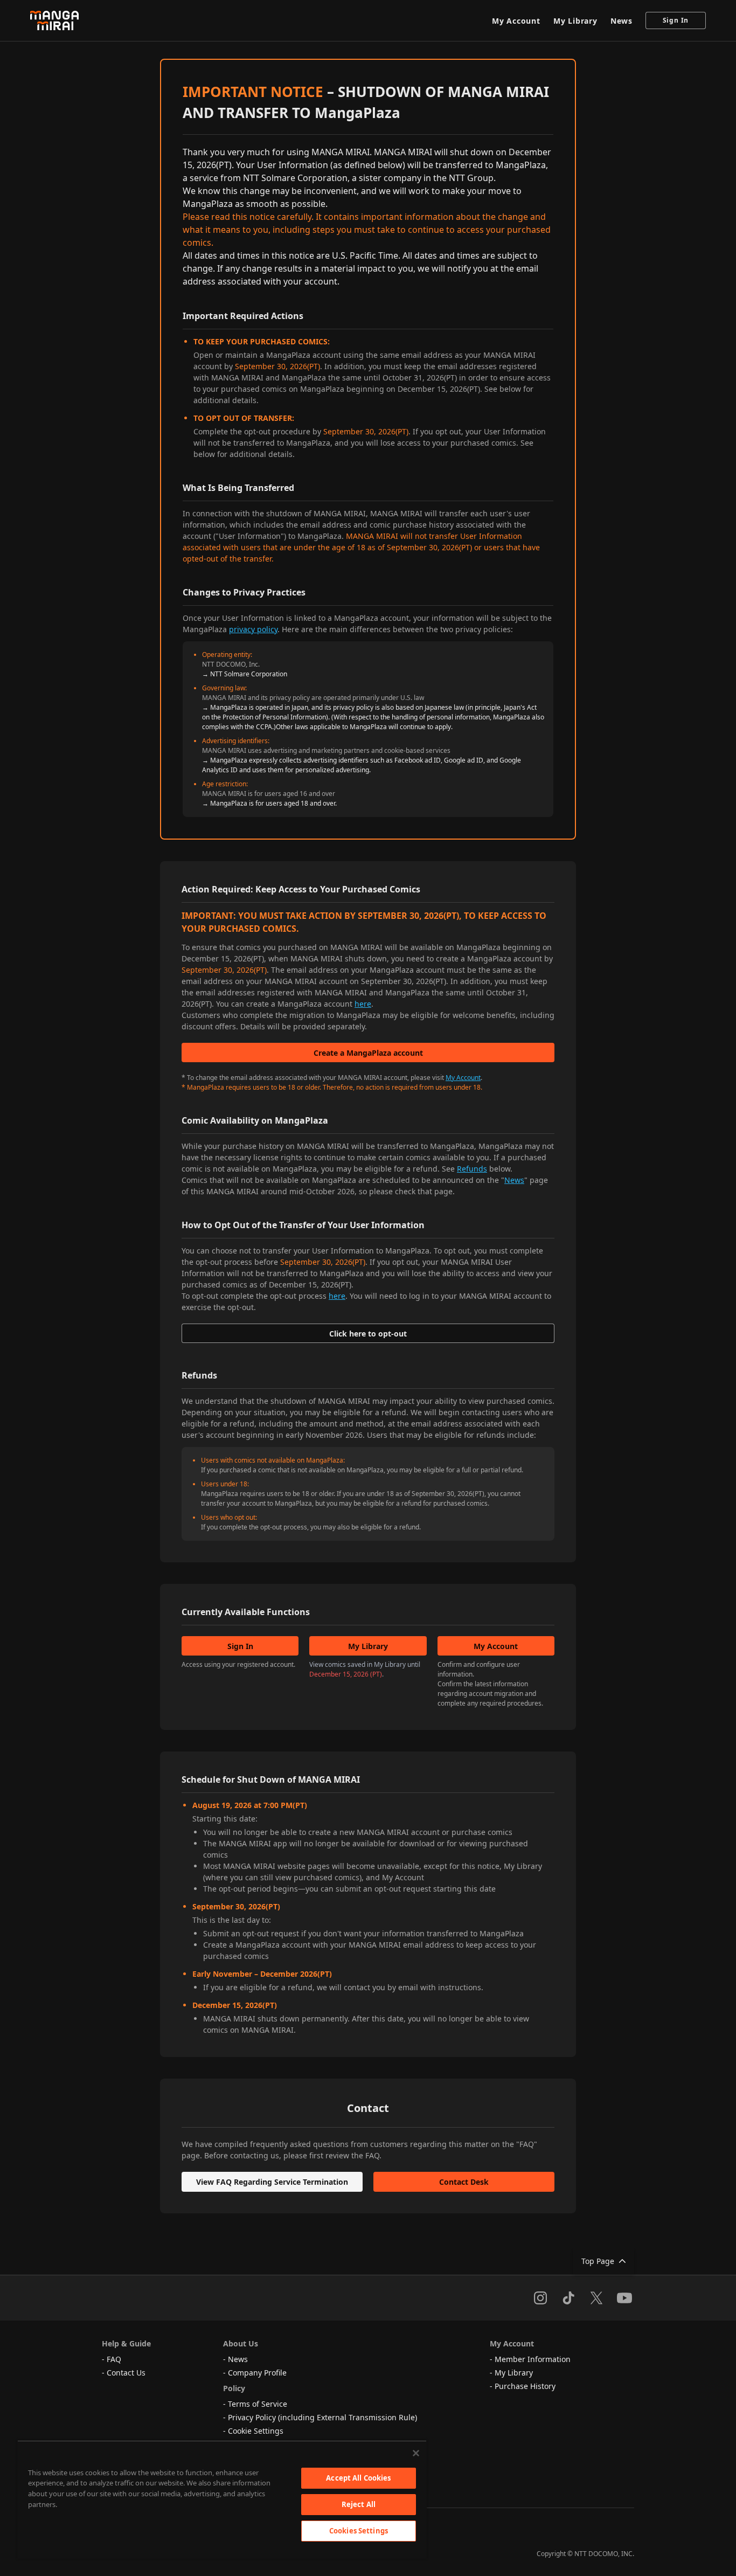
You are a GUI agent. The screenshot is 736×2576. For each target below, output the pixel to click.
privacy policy (253, 629)
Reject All (359, 2504)
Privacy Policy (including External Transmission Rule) (322, 2417)
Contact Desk (464, 2182)
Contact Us (126, 2373)
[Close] (416, 2453)
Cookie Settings (256, 2431)
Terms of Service (258, 2404)
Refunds (472, 1169)
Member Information (533, 2359)
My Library (575, 21)
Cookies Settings (359, 2531)
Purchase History (525, 2386)
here (363, 1004)
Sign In (676, 20)
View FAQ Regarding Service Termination (272, 2182)
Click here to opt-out (368, 1334)
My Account (516, 21)
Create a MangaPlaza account (368, 1053)
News (622, 21)
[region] (222, 2499)
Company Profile (257, 2373)
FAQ (114, 2359)
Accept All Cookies (358, 2478)
